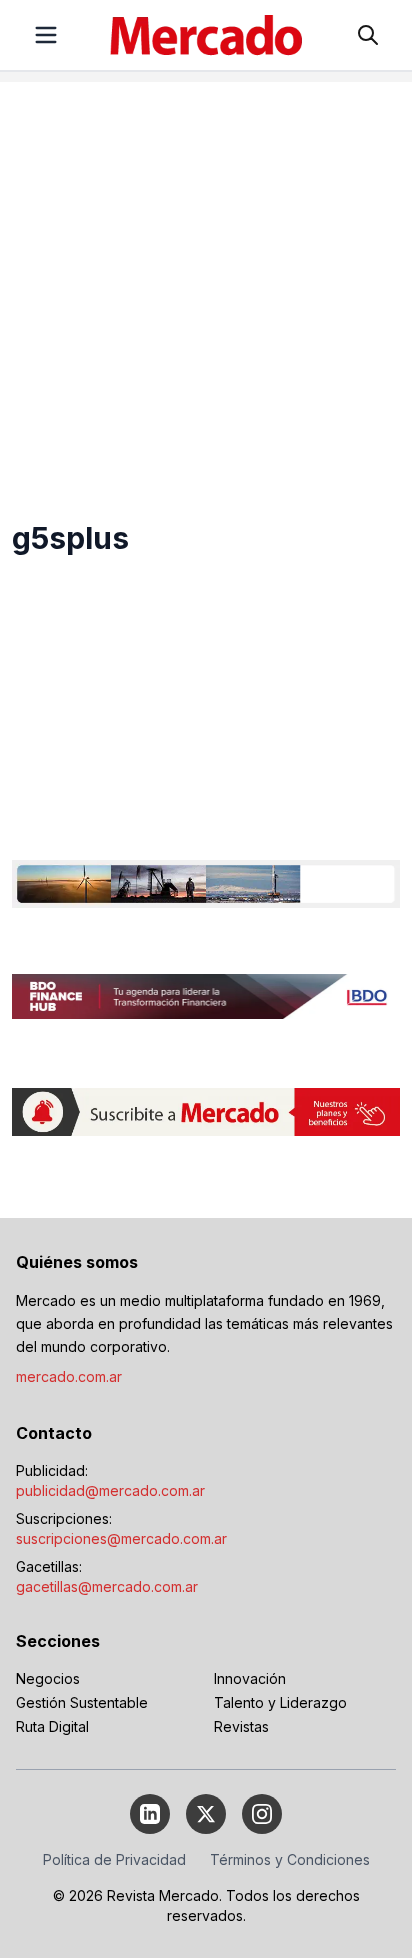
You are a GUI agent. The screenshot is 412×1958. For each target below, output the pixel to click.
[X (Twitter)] (206, 1814)
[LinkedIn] (150, 1814)
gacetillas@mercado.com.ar (107, 1586)
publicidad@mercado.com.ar (110, 1490)
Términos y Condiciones (290, 1859)
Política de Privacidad (114, 1859)
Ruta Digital (52, 1726)
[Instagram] (262, 1814)
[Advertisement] (206, 288)
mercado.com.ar (69, 1376)
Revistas (241, 1726)
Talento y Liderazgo (280, 1702)
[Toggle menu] (46, 35)
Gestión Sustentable (82, 1702)
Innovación (250, 1678)
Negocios (48, 1678)
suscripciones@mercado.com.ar (121, 1538)
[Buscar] (368, 35)
